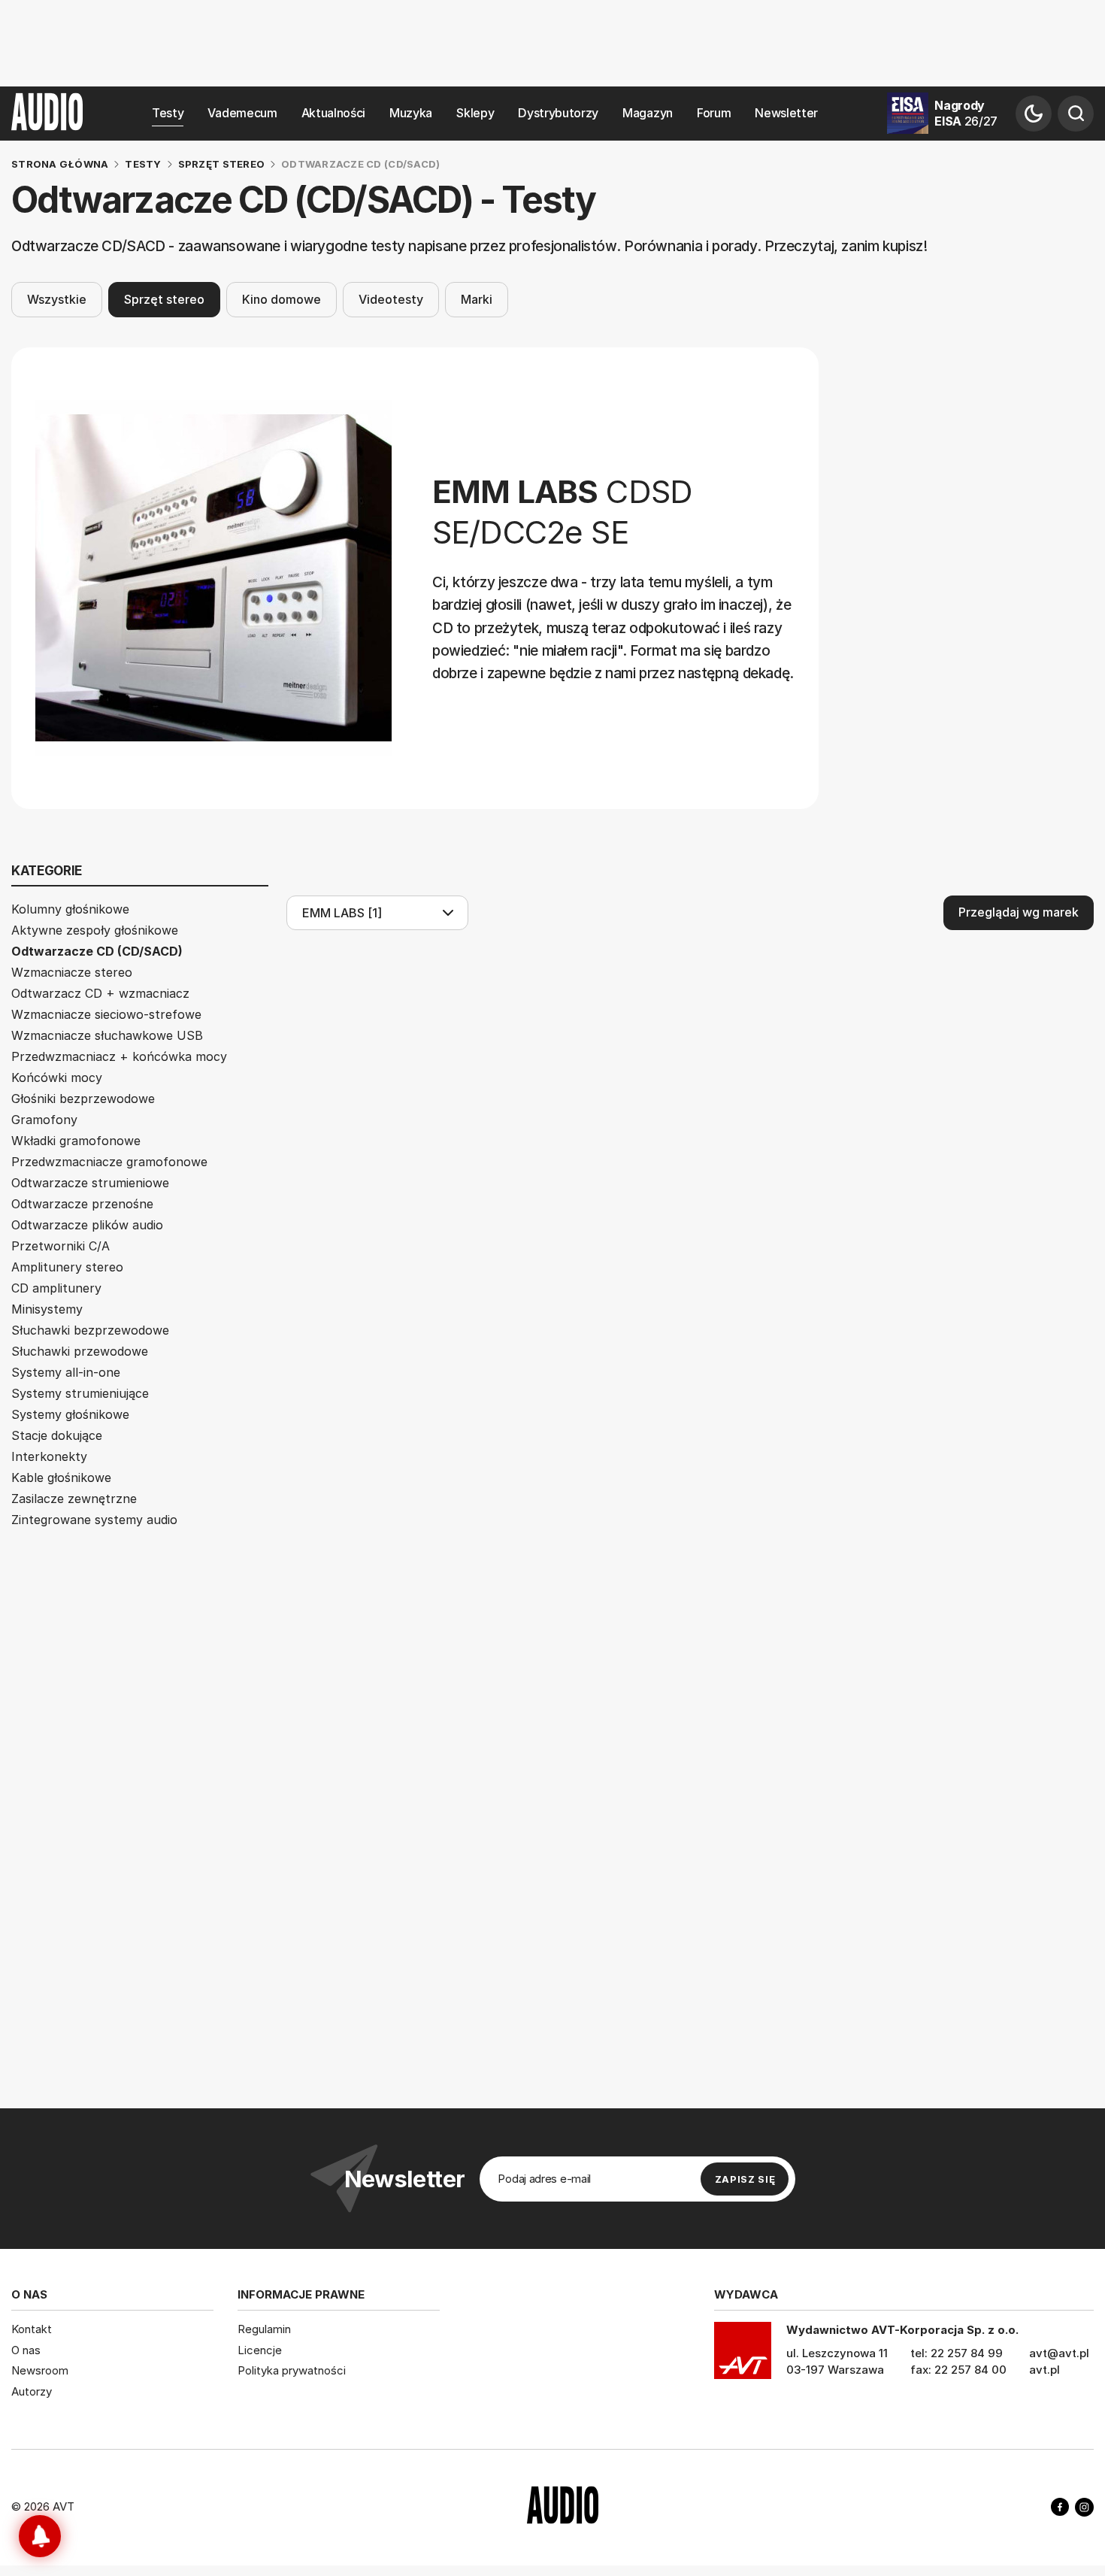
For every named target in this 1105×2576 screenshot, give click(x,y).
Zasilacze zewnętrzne (74, 1499)
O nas (26, 2350)
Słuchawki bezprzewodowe (90, 1330)
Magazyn (648, 113)
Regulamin (264, 2329)
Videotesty (391, 299)
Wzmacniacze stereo (72, 972)
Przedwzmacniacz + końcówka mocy (119, 1056)
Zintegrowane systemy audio (94, 1520)
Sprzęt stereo (164, 299)
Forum (714, 113)
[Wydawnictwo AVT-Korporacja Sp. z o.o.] (743, 2356)
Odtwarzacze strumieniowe (90, 1183)
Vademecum (242, 113)
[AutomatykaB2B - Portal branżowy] (563, 2507)
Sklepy (475, 113)
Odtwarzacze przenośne (82, 1204)
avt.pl (1044, 2370)
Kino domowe (282, 299)
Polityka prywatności (292, 2370)
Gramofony (44, 1120)
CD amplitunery (56, 1288)
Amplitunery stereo (67, 1267)
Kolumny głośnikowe (70, 909)
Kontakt (32, 2329)
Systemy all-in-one (66, 1372)
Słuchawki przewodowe (80, 1351)
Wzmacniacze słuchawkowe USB (107, 1035)
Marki (477, 299)
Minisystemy (47, 1309)
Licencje (260, 2350)
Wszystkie (57, 299)
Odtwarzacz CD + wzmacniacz (100, 993)
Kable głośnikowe (61, 1477)
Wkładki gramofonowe (76, 1141)
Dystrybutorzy (558, 113)
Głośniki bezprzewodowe (83, 1099)
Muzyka (411, 113)
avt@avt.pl (1059, 2353)
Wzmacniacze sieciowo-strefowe (106, 1014)
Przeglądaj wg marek (1019, 912)
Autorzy (32, 2391)
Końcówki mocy (57, 1077)
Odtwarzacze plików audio (87, 1225)
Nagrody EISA (966, 113)
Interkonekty (49, 1456)
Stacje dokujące (57, 1435)
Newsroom (40, 2370)
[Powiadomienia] (40, 2536)
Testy (168, 113)
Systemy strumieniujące (80, 1393)
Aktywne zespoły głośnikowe (95, 930)
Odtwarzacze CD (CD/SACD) (97, 951)
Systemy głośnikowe (70, 1414)
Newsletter (786, 113)
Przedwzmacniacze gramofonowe (109, 1162)
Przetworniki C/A (61, 1246)
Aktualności (333, 113)
